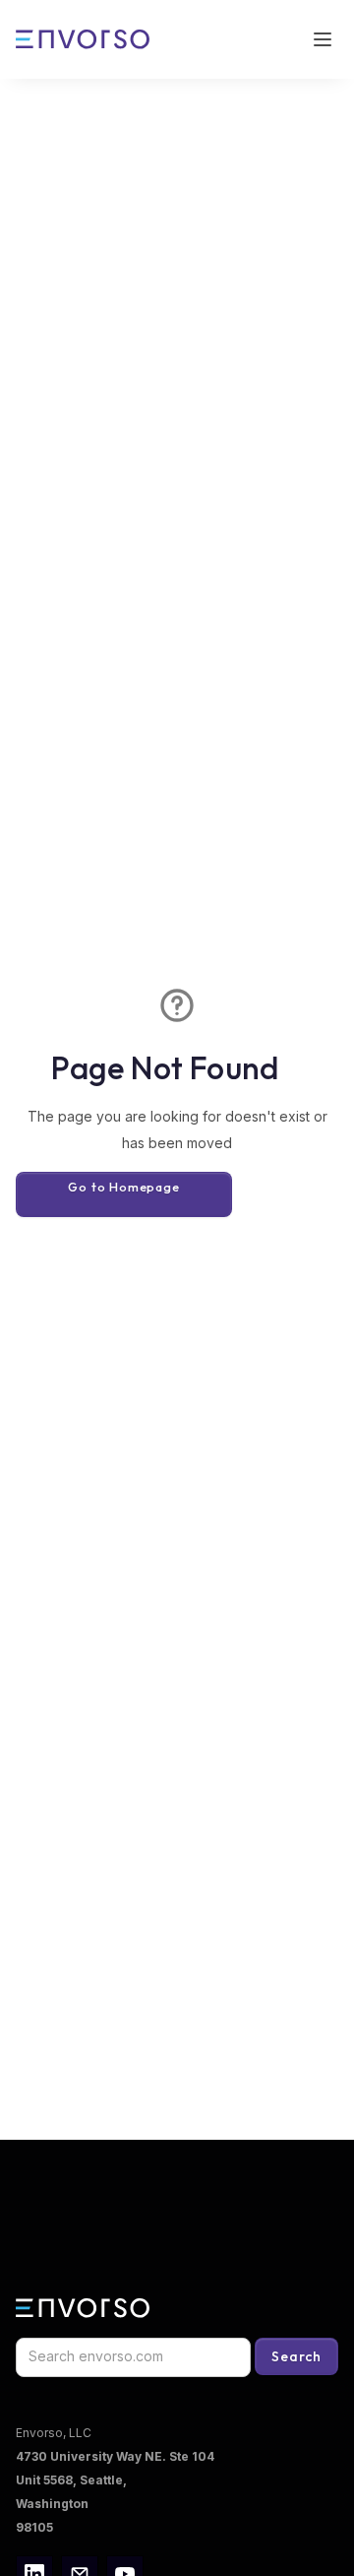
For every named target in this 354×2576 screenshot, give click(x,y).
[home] (85, 39)
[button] (323, 39)
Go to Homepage (123, 1187)
